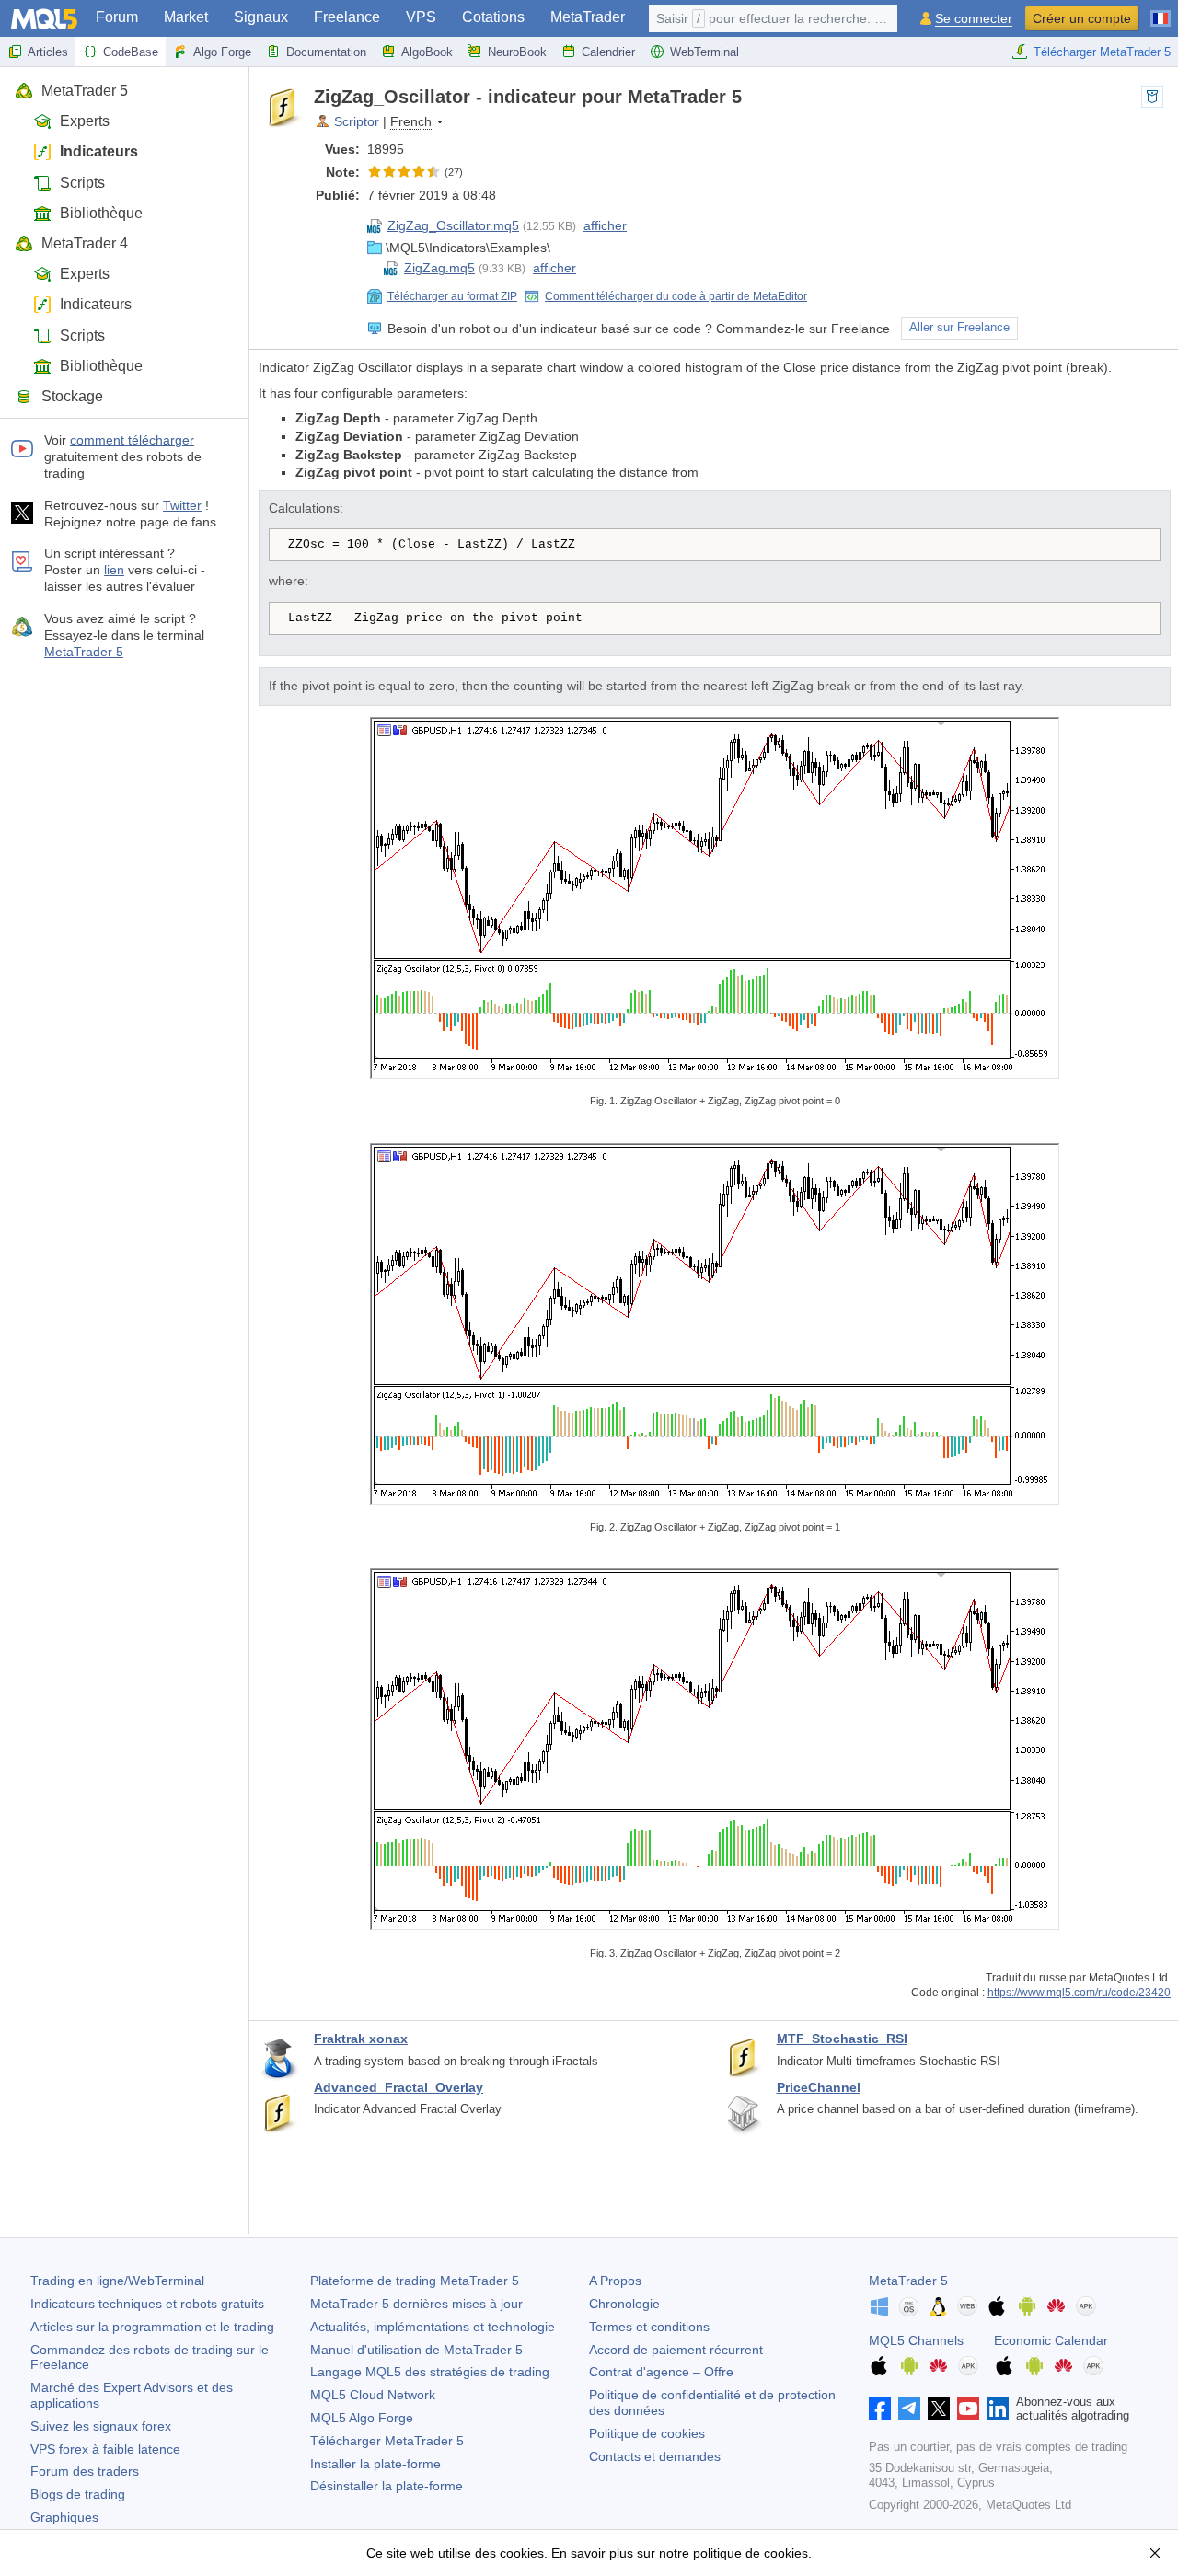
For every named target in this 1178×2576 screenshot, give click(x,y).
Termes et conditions (649, 2327)
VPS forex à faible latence (105, 2449)
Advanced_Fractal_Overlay (398, 2087)
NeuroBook (517, 52)
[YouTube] (968, 2409)
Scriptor (357, 121)
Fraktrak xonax (361, 2039)
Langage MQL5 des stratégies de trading (430, 2372)
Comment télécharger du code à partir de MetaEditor (676, 296)
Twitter (182, 505)
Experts (85, 121)
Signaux (261, 17)
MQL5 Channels (916, 2340)
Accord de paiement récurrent (676, 2350)
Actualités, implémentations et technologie (433, 2327)
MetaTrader (588, 17)
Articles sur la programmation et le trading (152, 2327)
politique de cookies (751, 2553)
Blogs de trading (78, 2494)
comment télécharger (132, 440)
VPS (421, 17)
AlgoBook (427, 52)
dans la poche (1152, 97)
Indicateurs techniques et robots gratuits (147, 2304)
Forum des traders (85, 2471)
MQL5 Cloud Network (373, 2395)
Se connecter (974, 19)
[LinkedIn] (998, 2409)
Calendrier (608, 52)
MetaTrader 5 (85, 91)
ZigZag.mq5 (439, 268)
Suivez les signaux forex (101, 2426)
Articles (48, 52)
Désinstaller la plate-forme (387, 2486)
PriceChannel (819, 2087)
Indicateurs (99, 151)
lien (114, 570)
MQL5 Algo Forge (362, 2418)
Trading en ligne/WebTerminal (117, 2281)
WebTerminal (704, 52)
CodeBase (131, 52)
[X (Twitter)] (939, 2409)
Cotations (493, 17)
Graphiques (64, 2517)
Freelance (347, 17)
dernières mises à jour (416, 2304)
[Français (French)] (1161, 11)
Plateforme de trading (415, 2281)
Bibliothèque (101, 213)
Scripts (82, 183)
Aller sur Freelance (959, 328)
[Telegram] (909, 2409)
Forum (117, 17)
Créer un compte (1082, 18)
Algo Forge (222, 52)
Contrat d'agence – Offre (661, 2372)
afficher (605, 225)
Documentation (326, 52)
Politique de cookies (647, 2433)
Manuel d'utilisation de (416, 2350)
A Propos (615, 2281)
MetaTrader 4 (85, 243)
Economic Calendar (1051, 2340)
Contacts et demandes (655, 2456)
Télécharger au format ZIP (452, 296)
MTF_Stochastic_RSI (842, 2039)
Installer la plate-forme (375, 2464)
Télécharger (387, 2441)
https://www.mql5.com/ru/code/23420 (1079, 1992)
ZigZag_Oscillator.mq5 (453, 225)
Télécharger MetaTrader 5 (1102, 52)
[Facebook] (880, 2409)
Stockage (72, 396)
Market (186, 17)
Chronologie (624, 2304)
